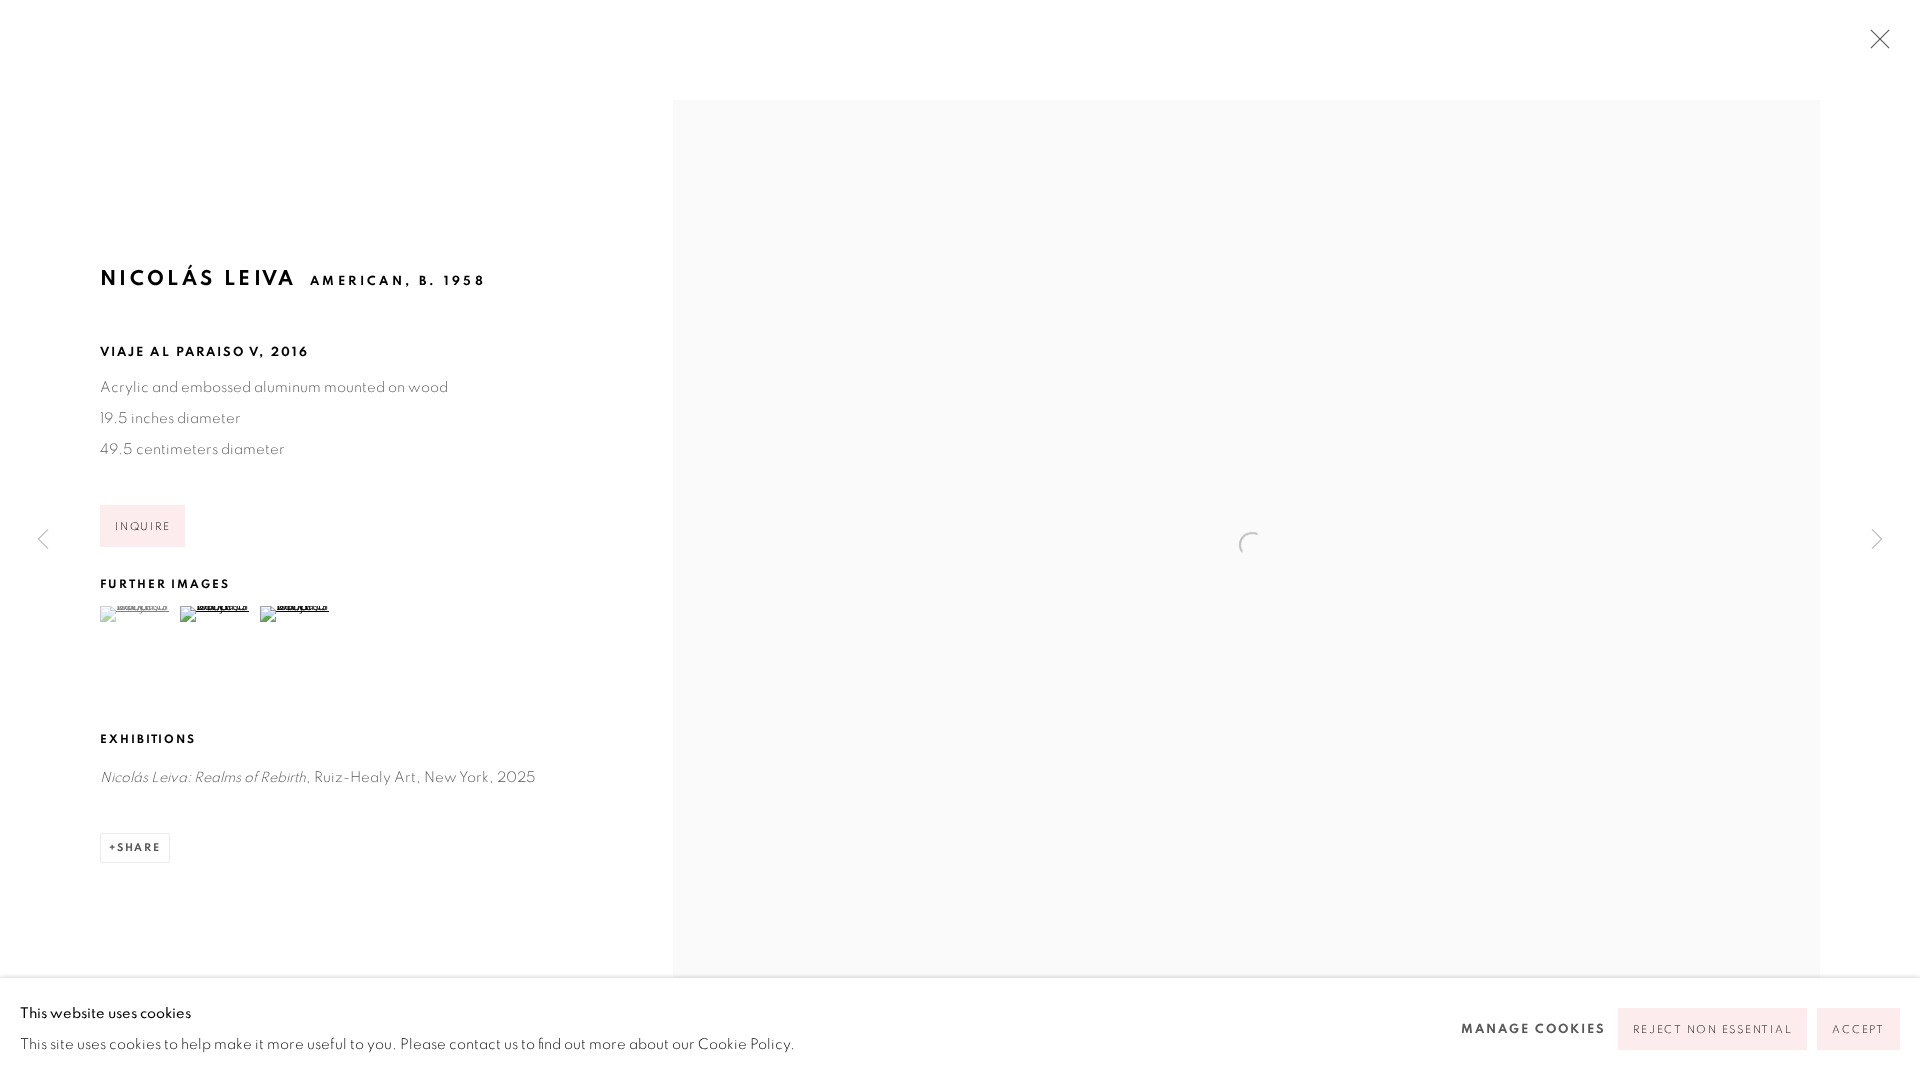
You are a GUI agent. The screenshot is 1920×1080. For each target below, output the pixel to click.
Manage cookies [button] (1533, 1029)
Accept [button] (1858, 1029)
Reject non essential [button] (1712, 1029)
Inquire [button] (142, 526)
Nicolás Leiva (198, 278)
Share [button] (139, 847)
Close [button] (1875, 45)
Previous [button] (43, 540)
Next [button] (1877, 540)
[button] (137, 614)
